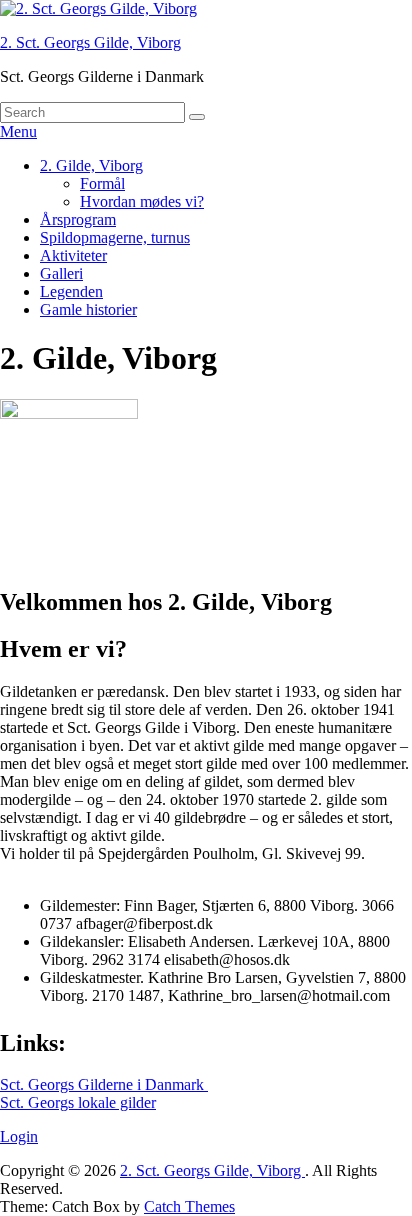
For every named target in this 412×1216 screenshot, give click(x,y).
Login (19, 1136)
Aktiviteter (73, 255)
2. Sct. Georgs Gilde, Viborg (90, 42)
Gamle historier (88, 309)
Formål (102, 183)
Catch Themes (189, 1206)
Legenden (71, 291)
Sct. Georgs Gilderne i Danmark (104, 1084)
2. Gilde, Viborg (91, 165)
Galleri (61, 273)
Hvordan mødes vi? (142, 201)
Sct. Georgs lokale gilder (78, 1102)
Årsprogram (78, 219)
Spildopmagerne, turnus (115, 237)
